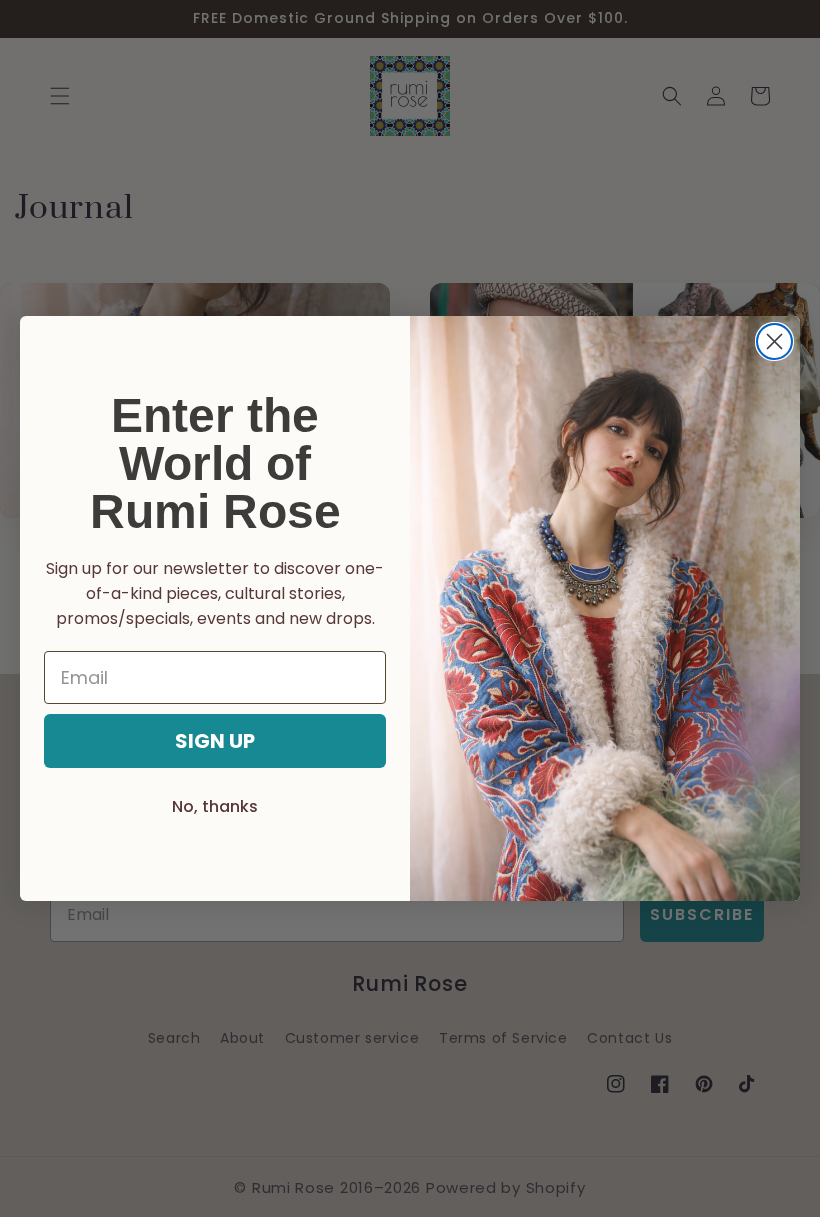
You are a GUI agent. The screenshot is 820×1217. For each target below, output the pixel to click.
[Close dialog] (774, 341)
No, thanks (215, 806)
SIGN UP (215, 741)
